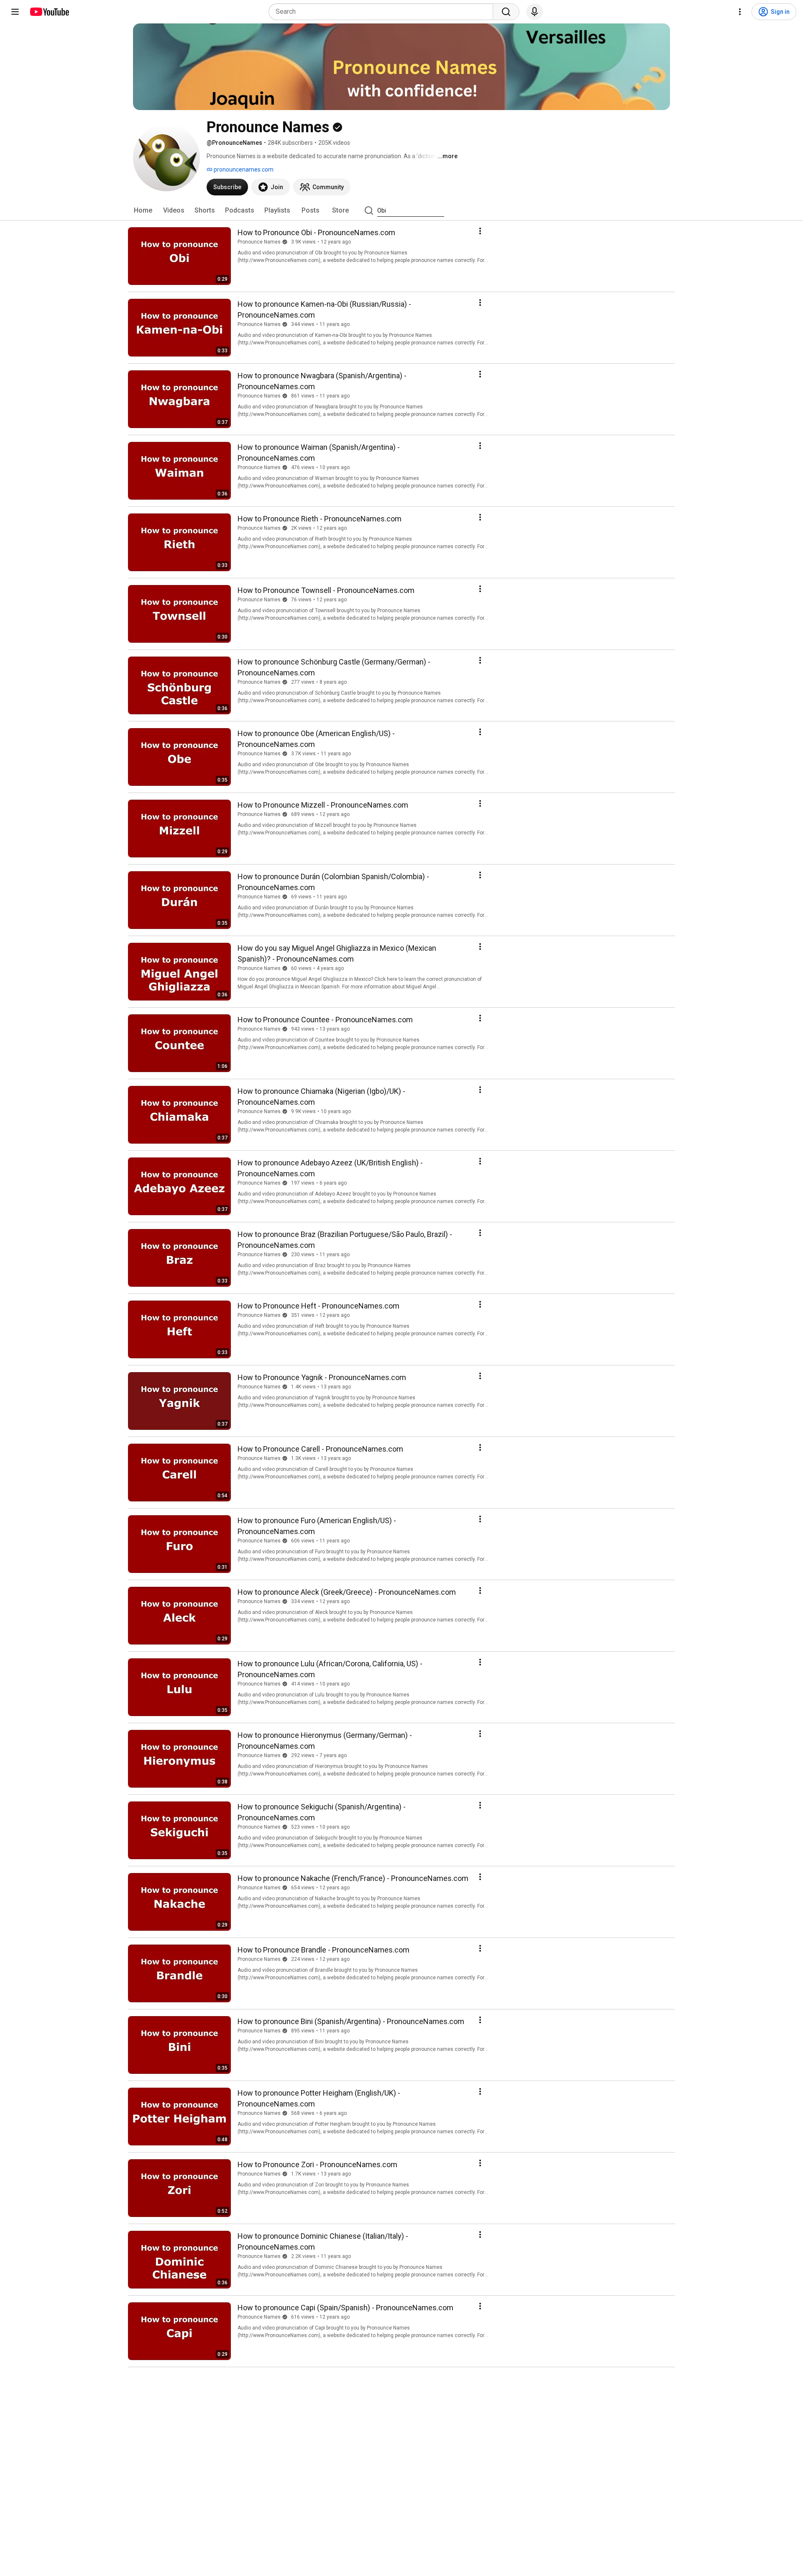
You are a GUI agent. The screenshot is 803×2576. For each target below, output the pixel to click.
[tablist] (401, 210)
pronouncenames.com (243, 169)
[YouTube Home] (49, 12)
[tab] (143, 210)
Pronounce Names (259, 242)
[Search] (506, 12)
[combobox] (383, 12)
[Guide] (15, 12)
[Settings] (740, 12)
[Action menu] (480, 231)
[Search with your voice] (534, 12)
